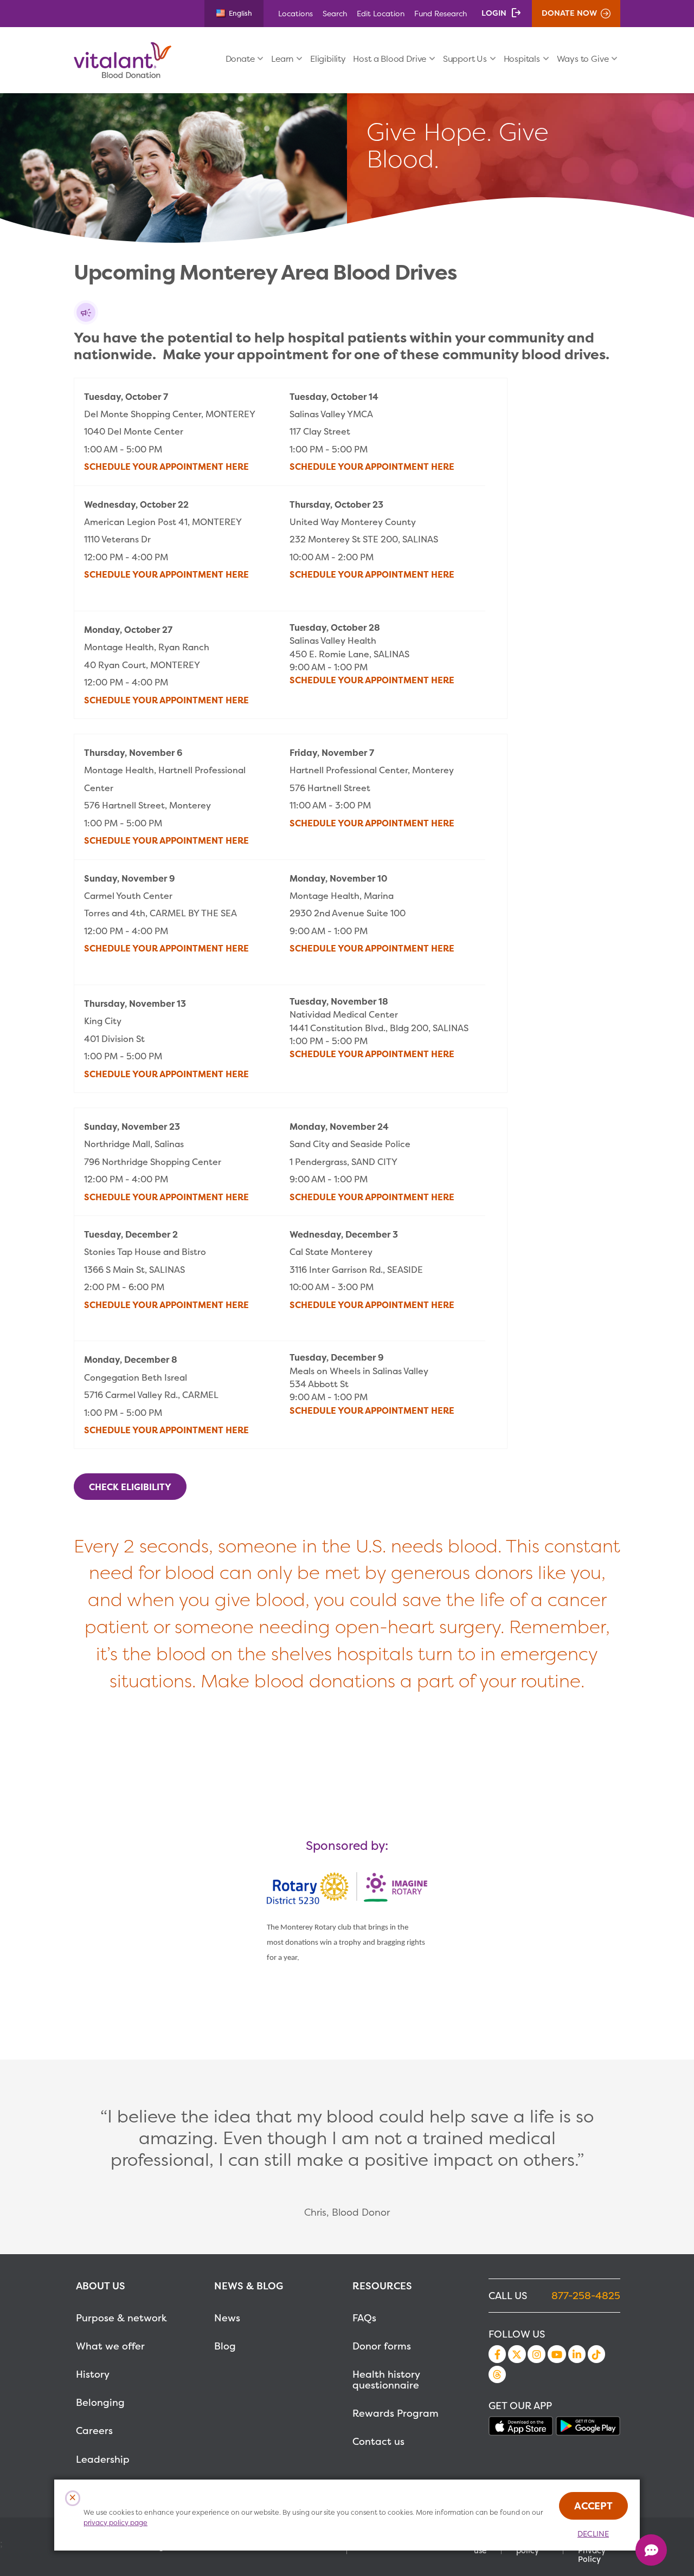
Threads (497, 2374)
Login (494, 13)
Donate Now (569, 13)
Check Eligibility (130, 1487)
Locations (295, 13)
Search (335, 13)
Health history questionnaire (386, 2380)
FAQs (364, 2318)
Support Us (465, 59)
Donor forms (382, 2346)
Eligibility (328, 59)
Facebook (497, 2354)
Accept (593, 2506)
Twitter (517, 2354)
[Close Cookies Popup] (73, 2498)
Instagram (536, 2354)
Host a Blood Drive (390, 59)
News (227, 2318)
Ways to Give (583, 59)
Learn (282, 59)
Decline (593, 2534)
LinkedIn (577, 2354)
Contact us (378, 2441)
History (93, 2374)
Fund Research (441, 13)
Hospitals (522, 59)
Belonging (100, 2402)
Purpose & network (121, 2318)
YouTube (557, 2354)
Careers (94, 2431)
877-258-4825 (586, 2296)
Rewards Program (396, 2413)
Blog (225, 2346)
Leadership (103, 2459)
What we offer (110, 2346)
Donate (240, 59)
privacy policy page (115, 2523)
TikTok (596, 2354)
